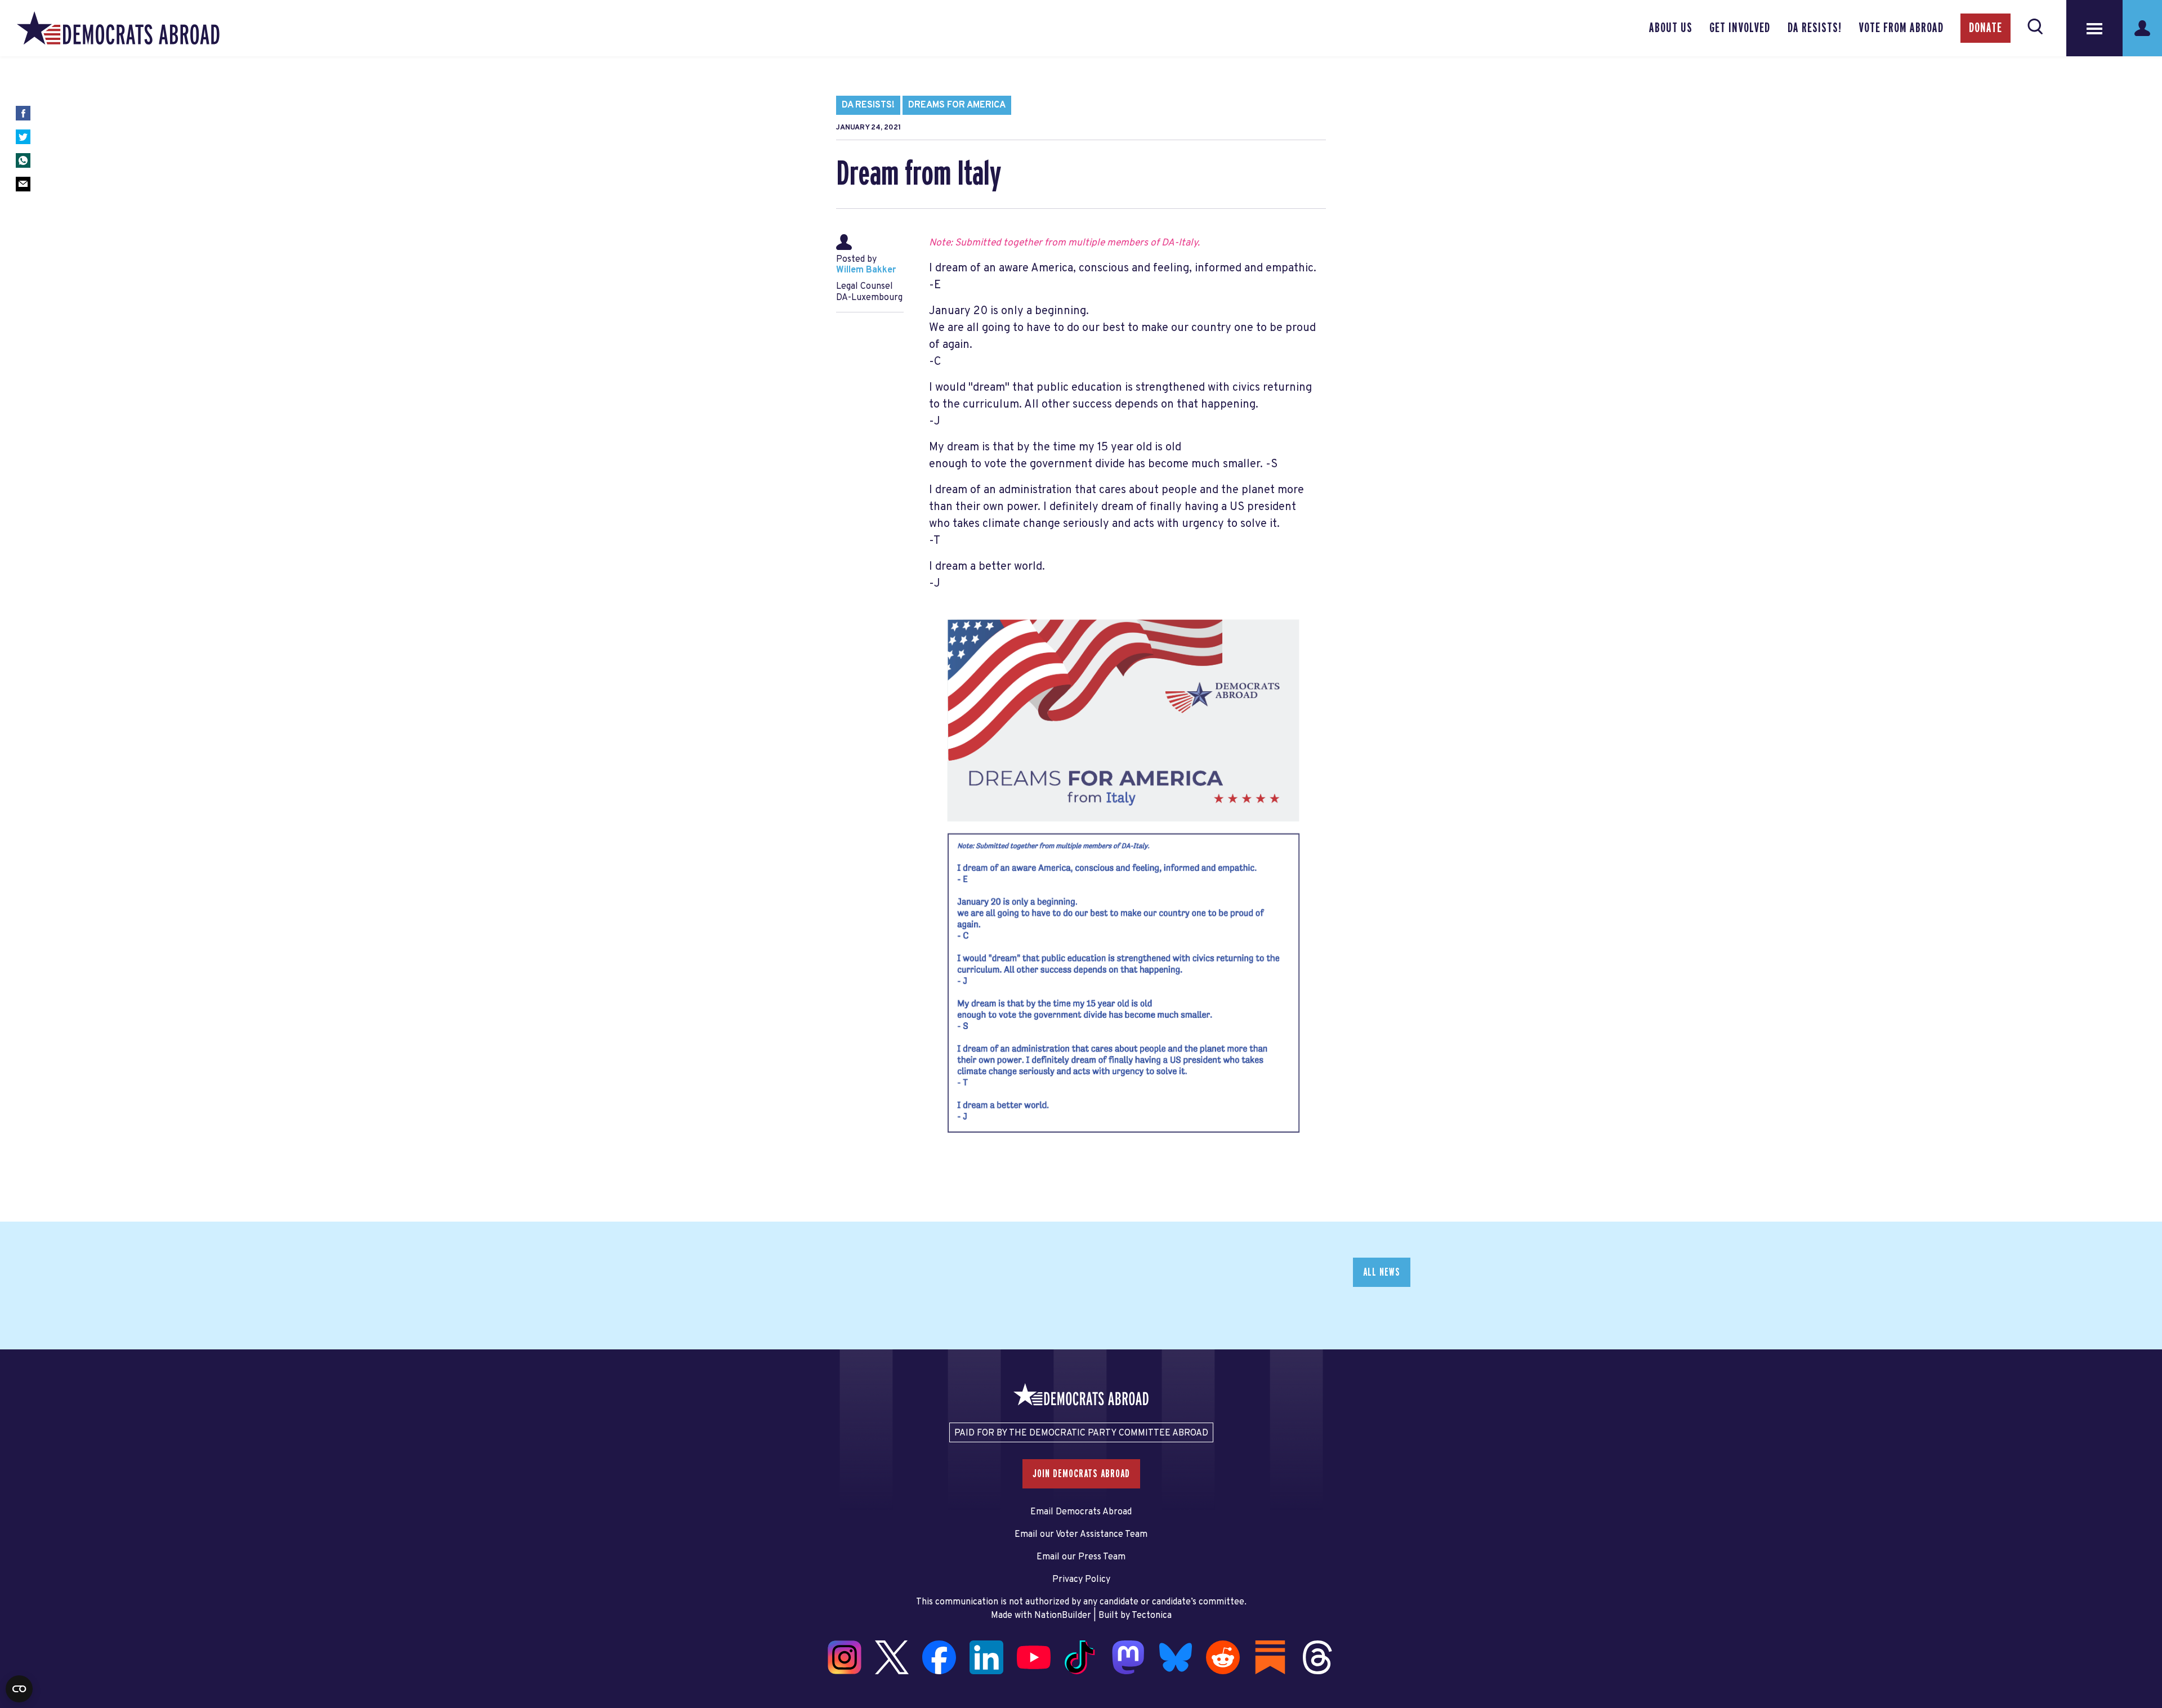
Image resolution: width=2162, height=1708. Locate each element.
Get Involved (1740, 28)
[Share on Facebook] (23, 113)
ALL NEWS (1382, 1272)
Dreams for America (957, 105)
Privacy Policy (1081, 1580)
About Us (1671, 28)
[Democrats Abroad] (118, 28)
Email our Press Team (1081, 1557)
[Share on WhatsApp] (23, 160)
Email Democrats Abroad (1081, 1512)
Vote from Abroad (1901, 28)
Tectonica (1152, 1616)
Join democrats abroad (1081, 1474)
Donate (1985, 28)
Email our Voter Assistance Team (1081, 1535)
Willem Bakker (866, 270)
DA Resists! (1815, 28)
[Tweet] (23, 137)
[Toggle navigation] (2094, 28)
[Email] (23, 184)
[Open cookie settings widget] (19, 1689)
